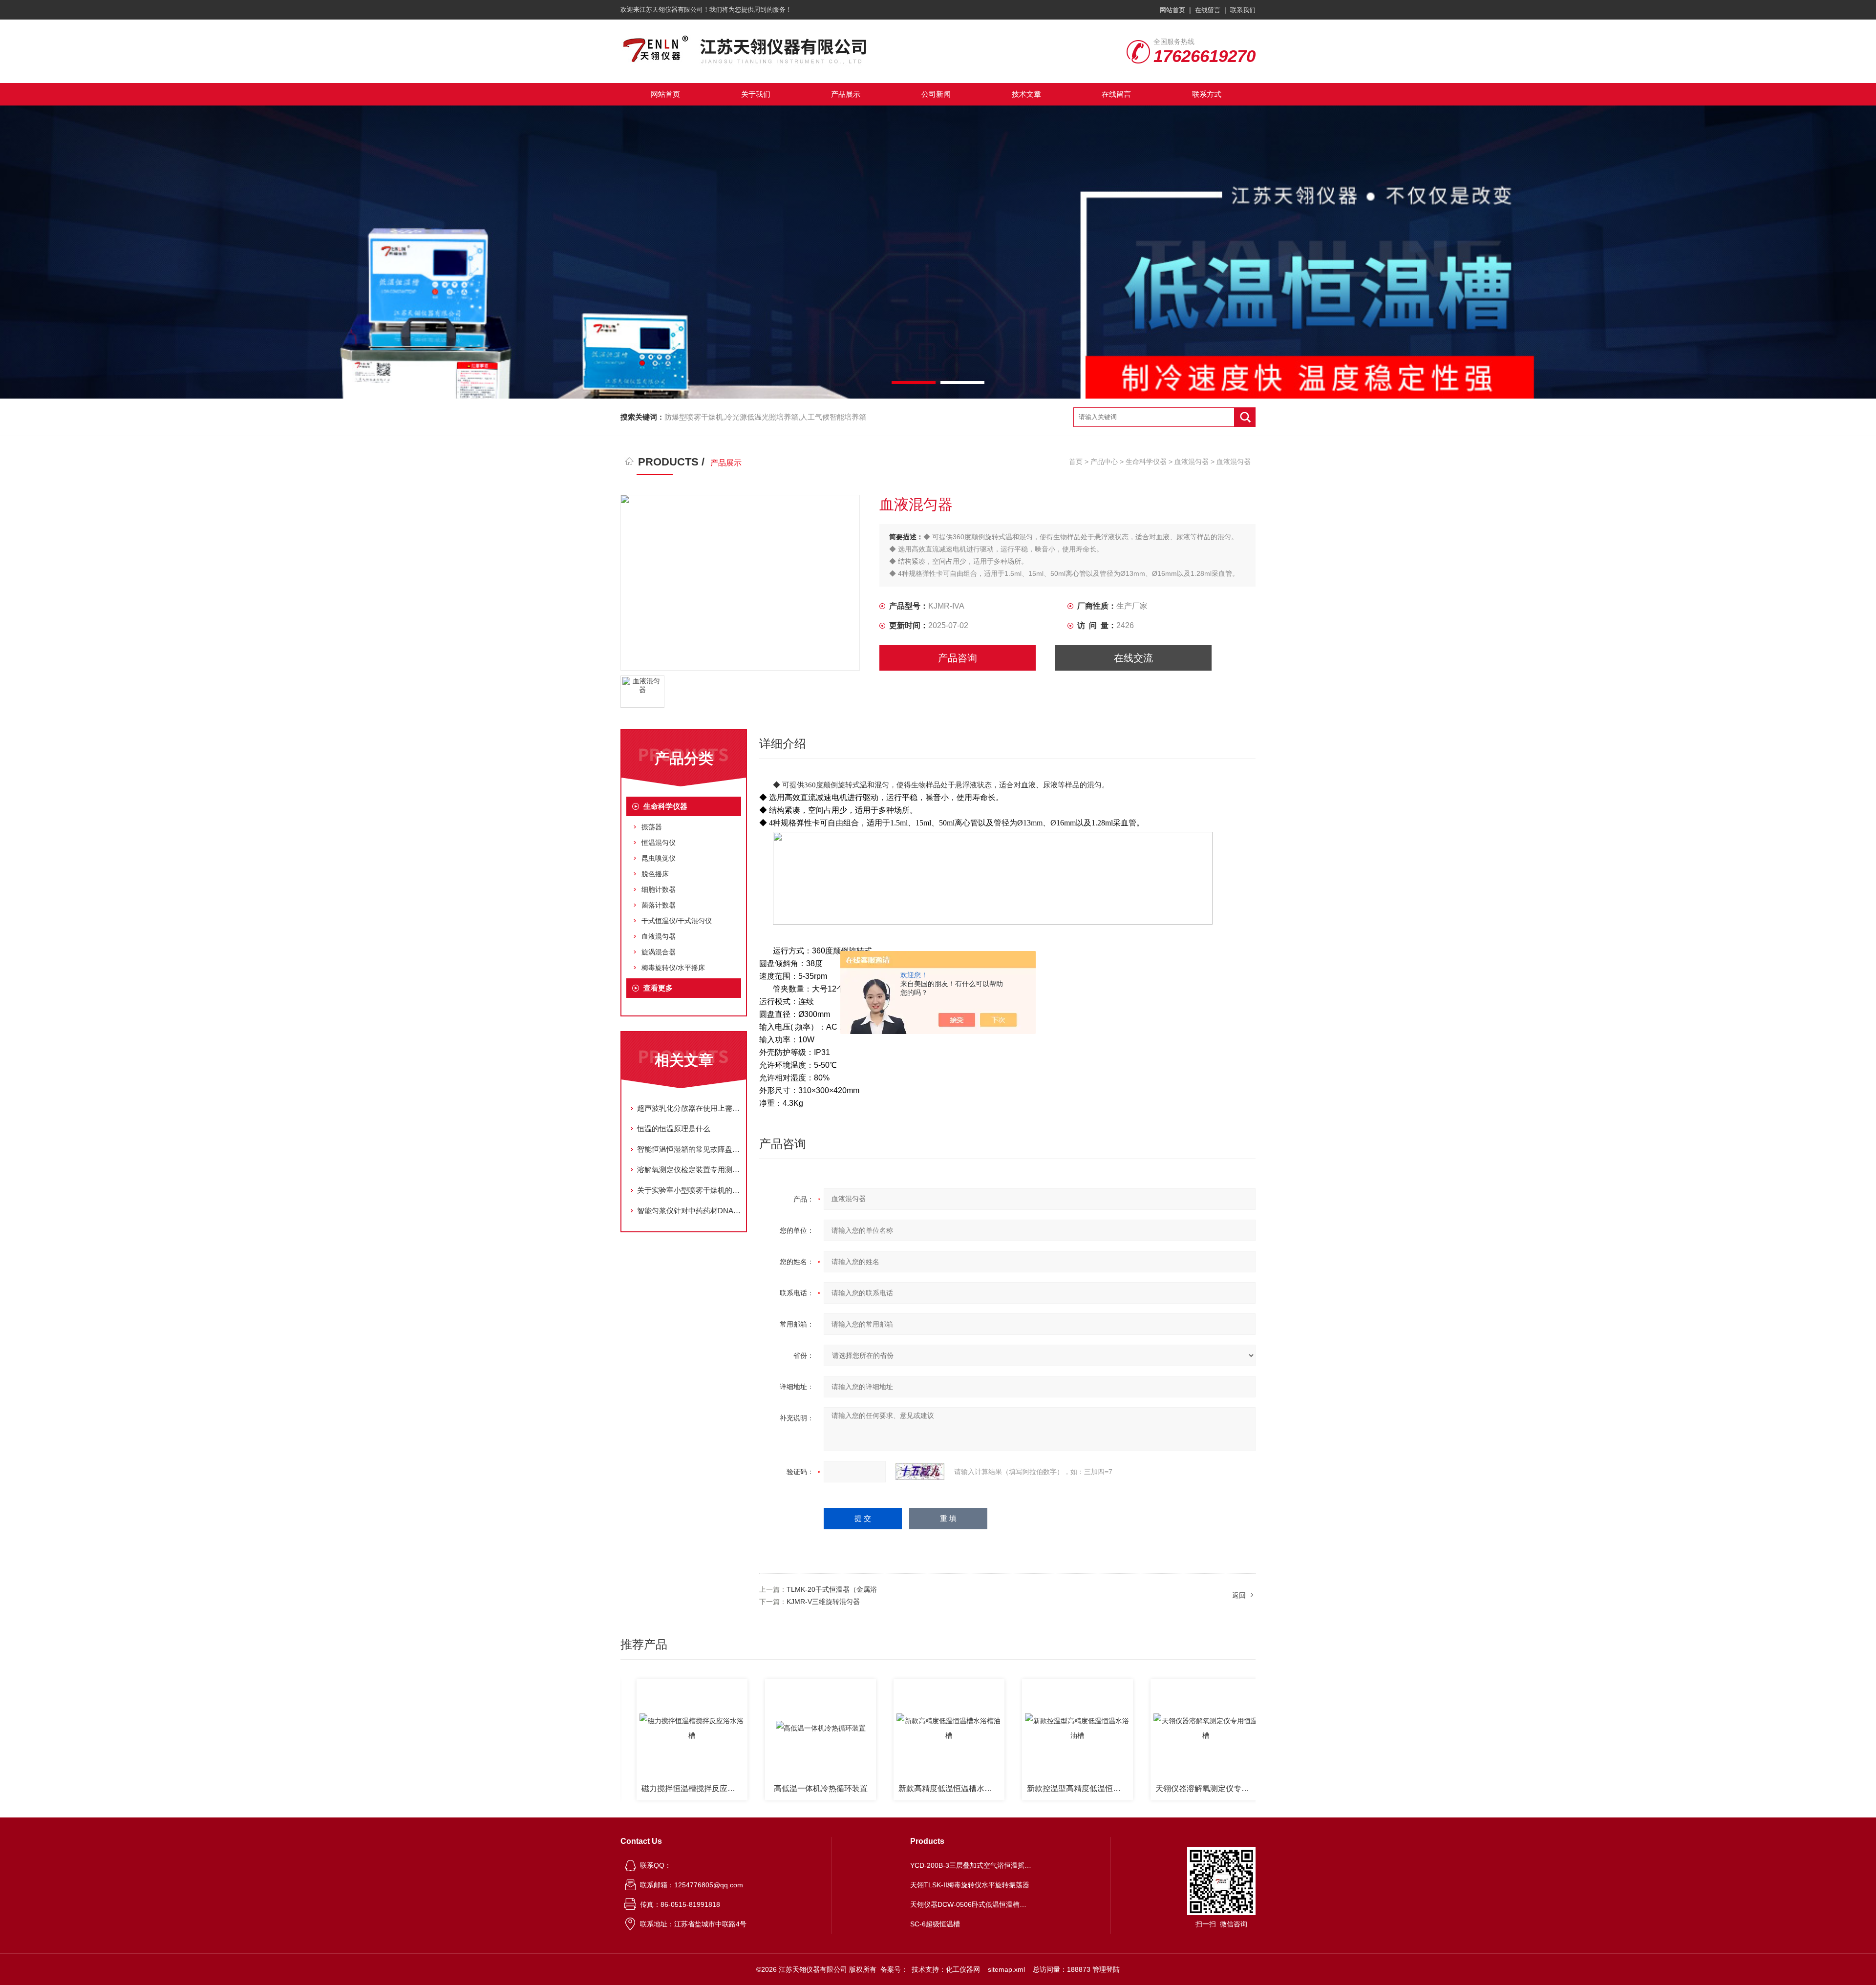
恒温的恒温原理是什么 (674, 1129)
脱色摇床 (655, 874)
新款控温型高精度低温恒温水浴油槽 (985, 1788)
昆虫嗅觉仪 (659, 858)
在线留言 (1208, 10)
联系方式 (1207, 94)
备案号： (894, 1969)
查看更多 (658, 988)
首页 (1076, 462)
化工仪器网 (963, 1969)
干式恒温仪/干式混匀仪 (677, 921)
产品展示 (846, 94)
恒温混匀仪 (659, 843)
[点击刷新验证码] (920, 1472)
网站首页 (1172, 10)
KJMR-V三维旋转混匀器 (823, 1602)
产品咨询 (958, 658)
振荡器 (652, 827)
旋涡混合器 (659, 952)
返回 (1239, 1595)
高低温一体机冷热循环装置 (725, 1788)
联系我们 (1243, 10)
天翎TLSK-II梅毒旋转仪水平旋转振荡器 (970, 1885)
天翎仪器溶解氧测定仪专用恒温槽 (1113, 1788)
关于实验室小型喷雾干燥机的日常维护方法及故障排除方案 (689, 1190)
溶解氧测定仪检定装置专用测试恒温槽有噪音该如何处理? (689, 1170)
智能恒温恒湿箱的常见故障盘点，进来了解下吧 (689, 1149)
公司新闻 (936, 94)
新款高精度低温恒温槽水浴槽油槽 (856, 1788)
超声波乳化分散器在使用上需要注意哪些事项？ (689, 1108)
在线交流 (1133, 658)
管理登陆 (1106, 1969)
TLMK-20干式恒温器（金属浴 (832, 1589)
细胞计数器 (659, 889)
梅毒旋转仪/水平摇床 (673, 968)
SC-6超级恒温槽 (935, 1924)
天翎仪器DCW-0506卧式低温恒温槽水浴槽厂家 (971, 1904)
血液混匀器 (1192, 462)
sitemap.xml (1006, 1969)
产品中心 (1104, 462)
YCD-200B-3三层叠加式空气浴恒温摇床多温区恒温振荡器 (971, 1865)
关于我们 (756, 94)
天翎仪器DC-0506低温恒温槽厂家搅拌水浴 (1242, 1788)
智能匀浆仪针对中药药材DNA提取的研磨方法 (689, 1211)
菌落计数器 (659, 905)
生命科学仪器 (1146, 462)
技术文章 (1026, 94)
